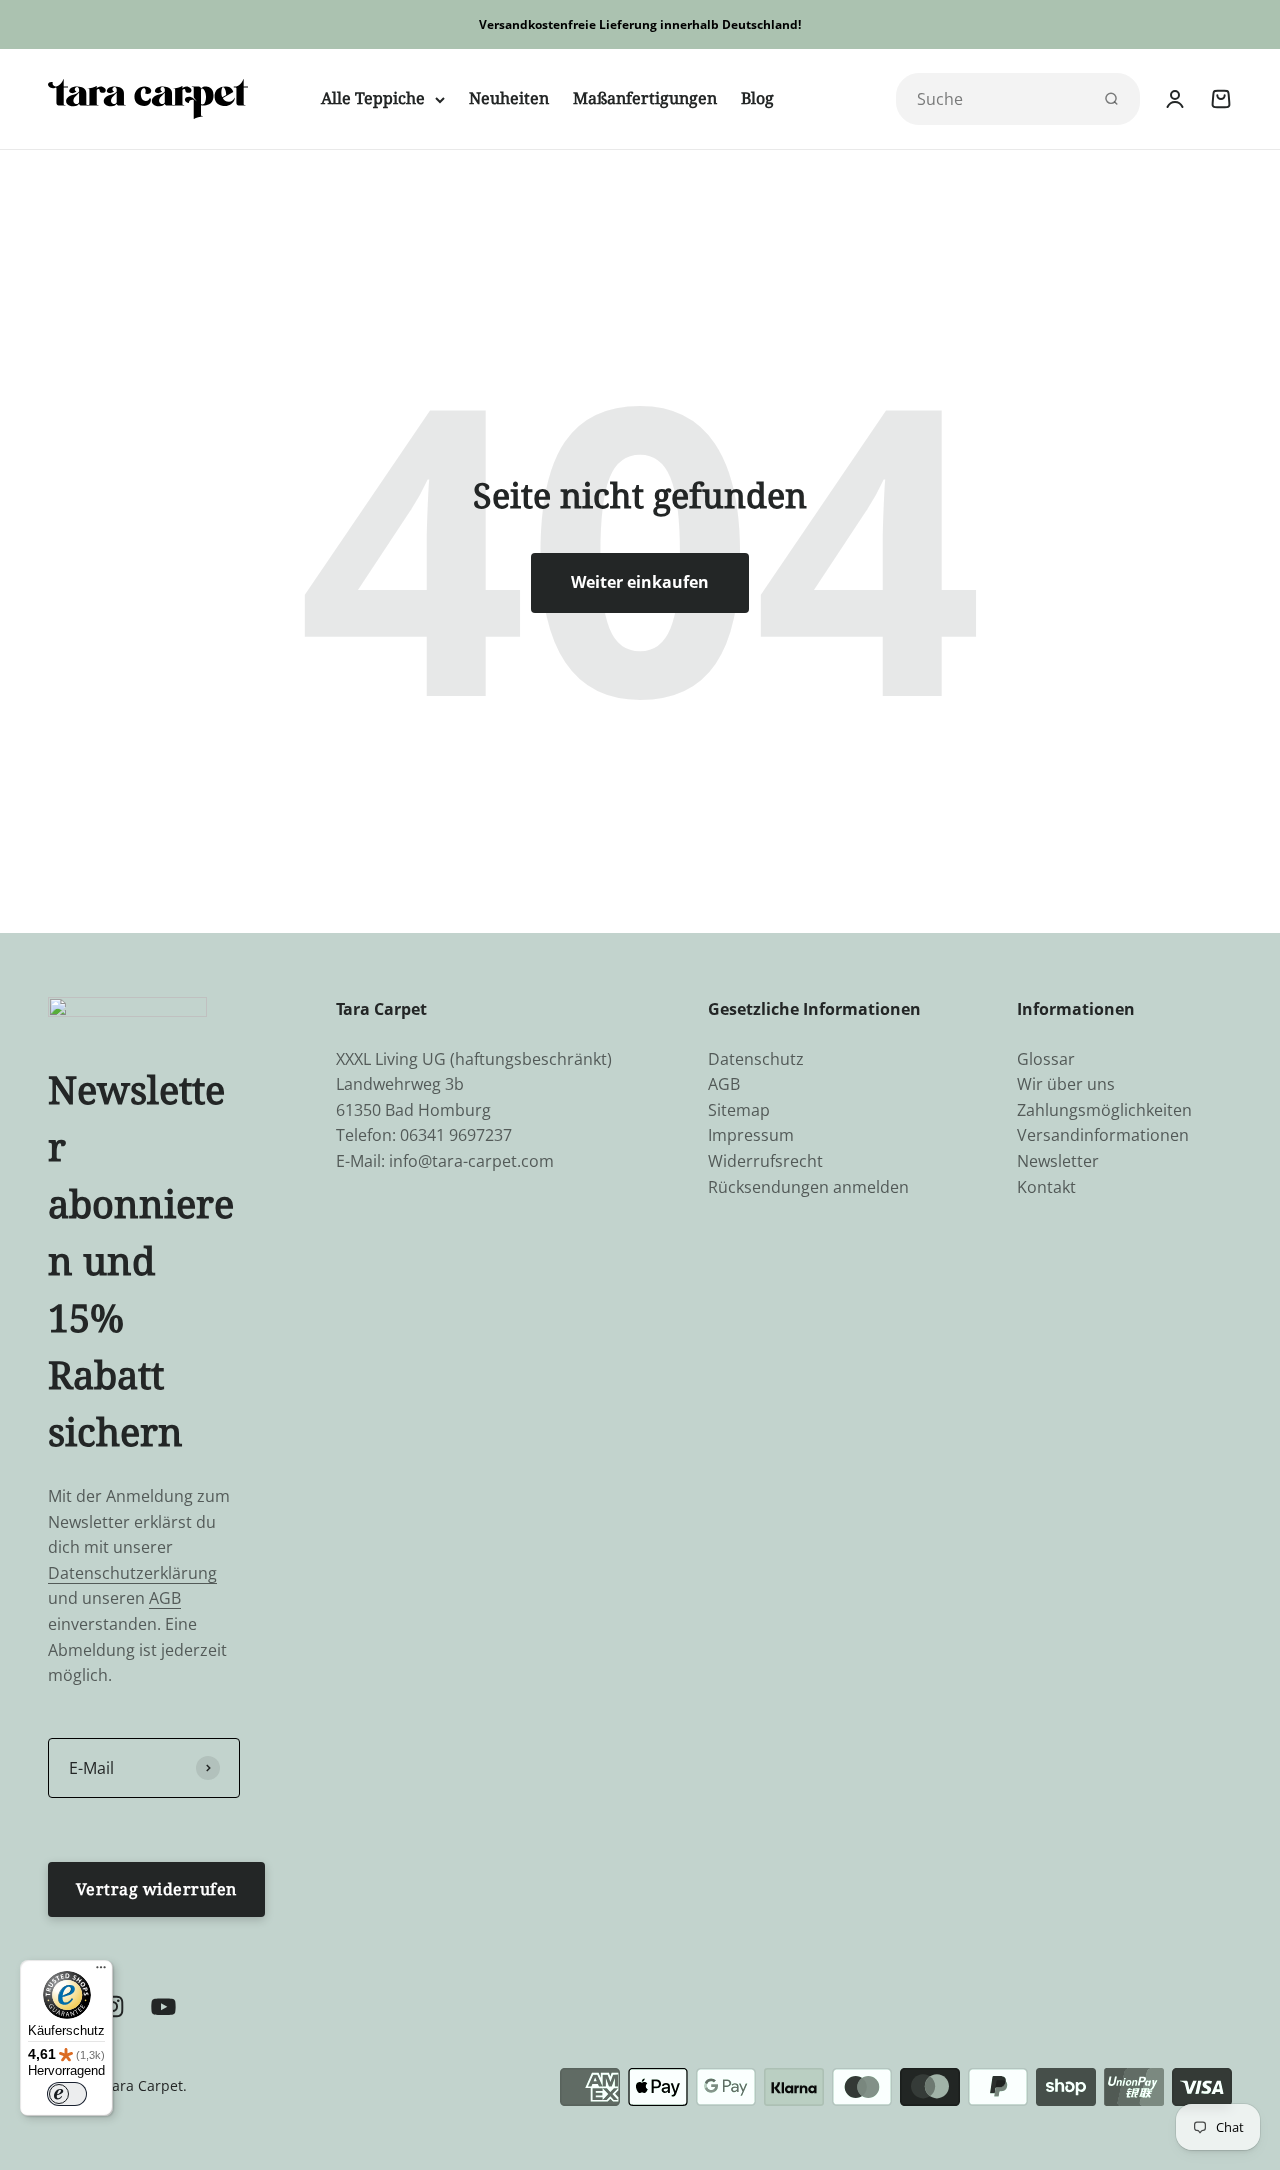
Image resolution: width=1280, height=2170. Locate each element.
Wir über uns (1066, 1084)
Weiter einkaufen (640, 582)
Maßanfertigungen (645, 98)
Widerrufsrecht (765, 1161)
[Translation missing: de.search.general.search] (1111, 99)
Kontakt (1046, 1187)
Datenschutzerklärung (132, 1573)
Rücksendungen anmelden (808, 1187)
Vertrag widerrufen (156, 1889)
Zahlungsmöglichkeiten (1104, 1110)
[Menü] (101, 1972)
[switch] (67, 2094)
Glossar (1046, 1059)
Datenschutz (756, 1059)
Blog (757, 98)
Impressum (751, 1135)
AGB (165, 1598)
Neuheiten (509, 98)
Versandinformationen (1103, 1135)
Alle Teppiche (373, 98)
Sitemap (739, 1110)
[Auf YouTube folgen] (163, 2006)
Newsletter (1058, 1161)
